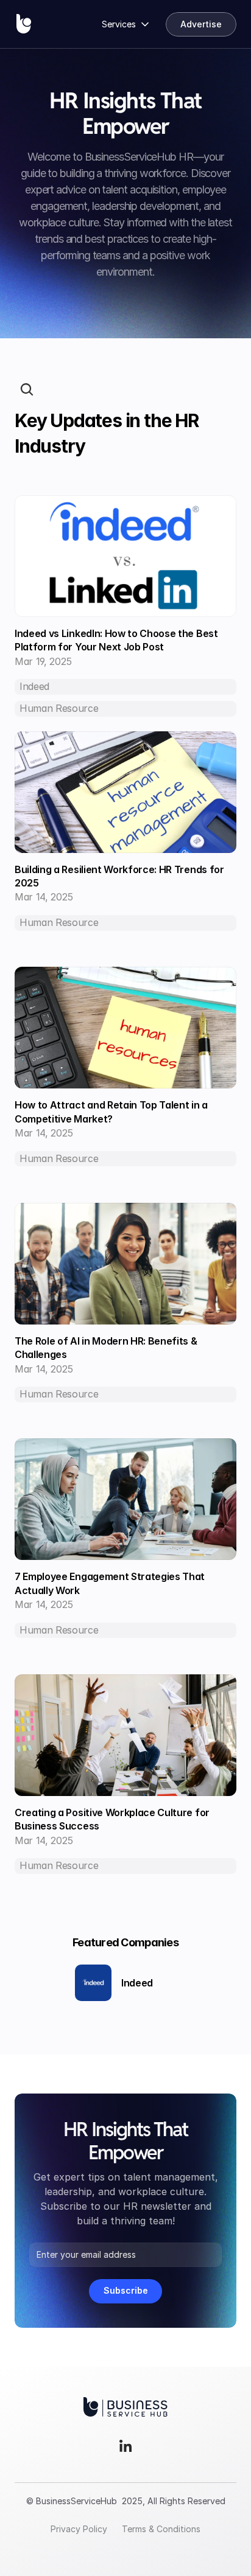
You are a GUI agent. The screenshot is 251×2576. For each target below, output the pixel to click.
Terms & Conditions (161, 2529)
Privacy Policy (79, 2529)
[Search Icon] (27, 389)
